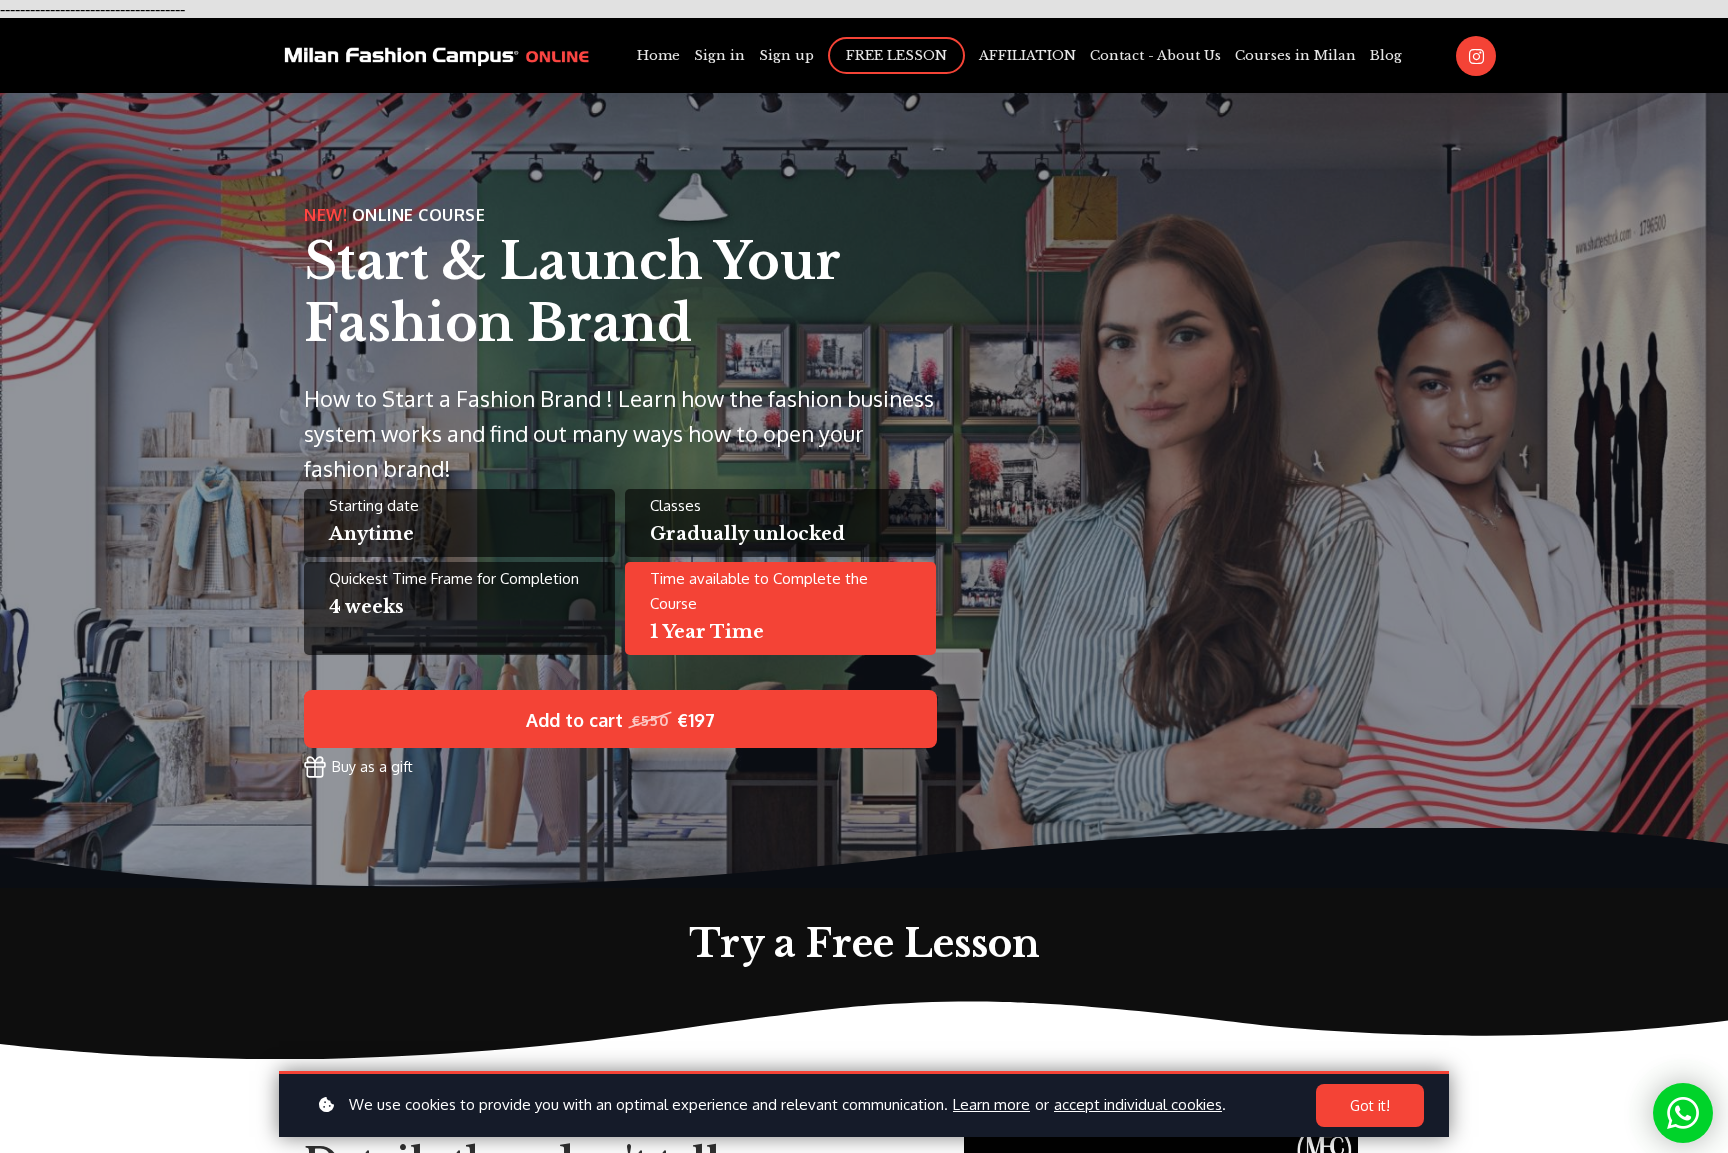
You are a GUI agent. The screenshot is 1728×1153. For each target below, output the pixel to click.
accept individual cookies (1138, 1104)
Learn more (991, 1104)
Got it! (1370, 1105)
